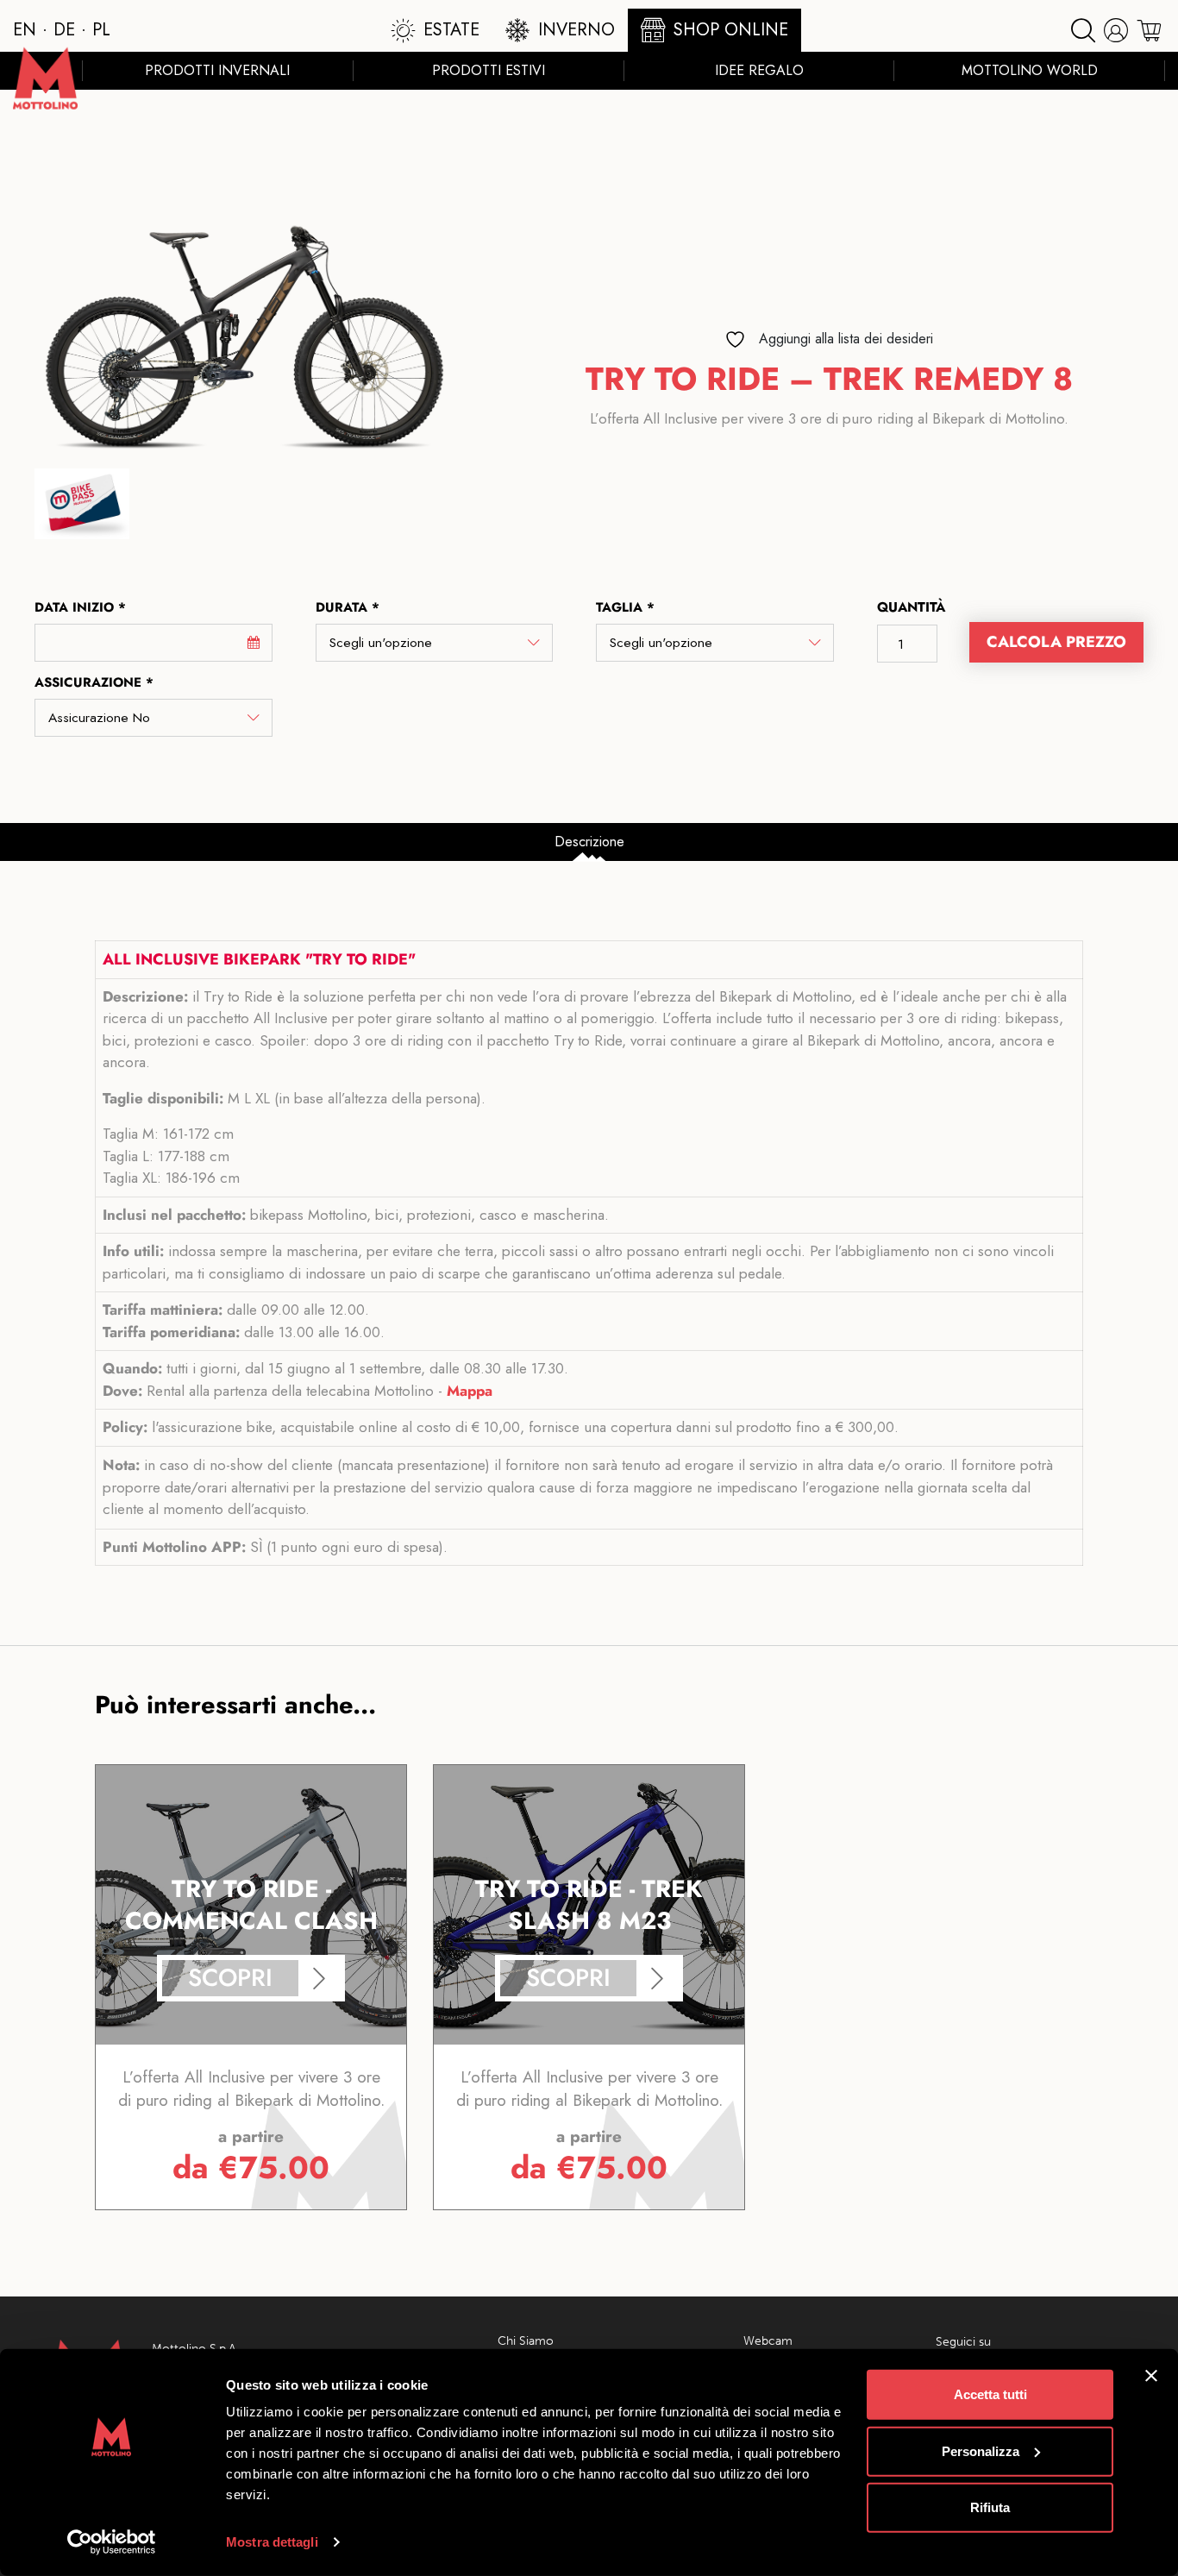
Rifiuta (990, 2507)
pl (101, 30)
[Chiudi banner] (1151, 2376)
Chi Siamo (526, 2341)
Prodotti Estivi (489, 70)
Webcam (768, 2341)
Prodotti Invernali (217, 70)
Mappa (470, 1391)
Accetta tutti (990, 2394)
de (64, 30)
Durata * (348, 607)
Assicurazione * (94, 682)
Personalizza (981, 2450)
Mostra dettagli (272, 2542)
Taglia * (625, 607)
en (25, 30)
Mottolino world (1030, 70)
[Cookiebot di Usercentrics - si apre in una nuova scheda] (112, 2542)
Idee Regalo (759, 70)
